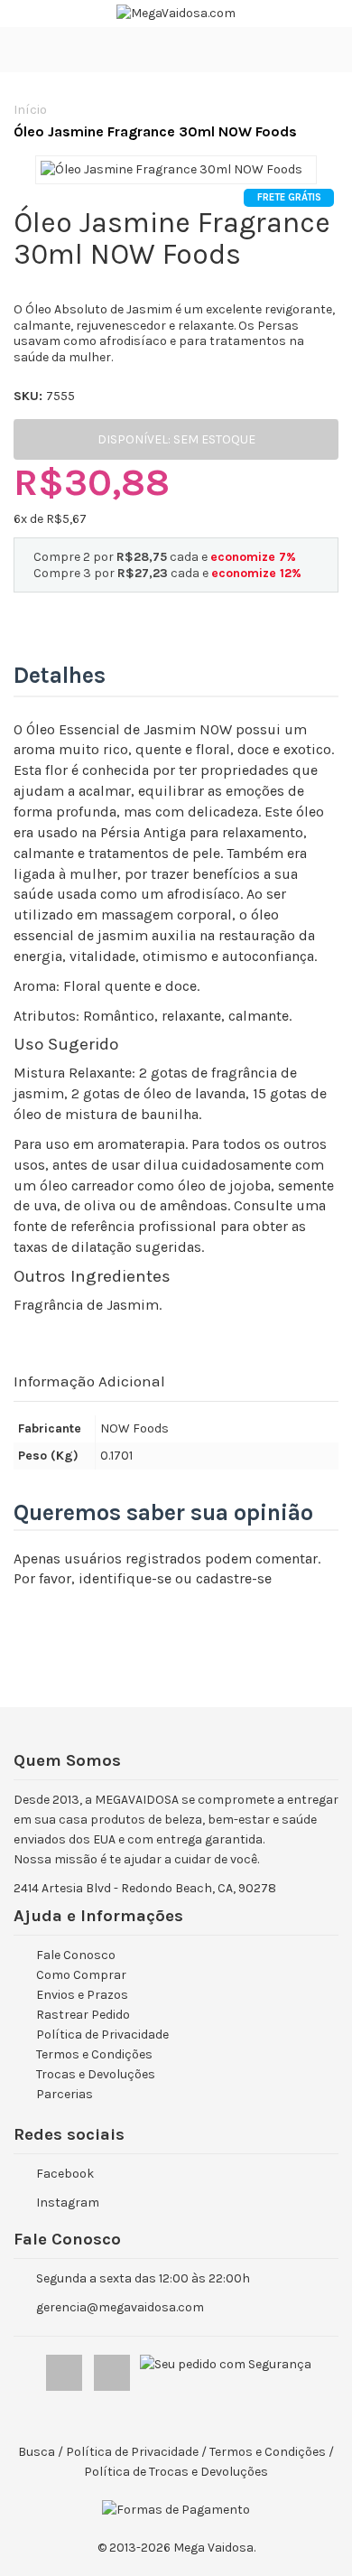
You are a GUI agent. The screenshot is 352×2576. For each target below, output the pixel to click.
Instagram (68, 2203)
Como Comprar (81, 1975)
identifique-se (125, 1578)
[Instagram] (113, 2369)
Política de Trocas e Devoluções (176, 2472)
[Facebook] (65, 2369)
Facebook (65, 2174)
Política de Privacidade (102, 2035)
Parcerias (65, 2094)
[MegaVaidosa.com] (176, 14)
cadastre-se (234, 1578)
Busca (37, 2452)
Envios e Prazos (82, 1995)
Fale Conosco (76, 1955)
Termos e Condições (94, 2054)
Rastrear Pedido (83, 2015)
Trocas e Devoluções (96, 2074)
